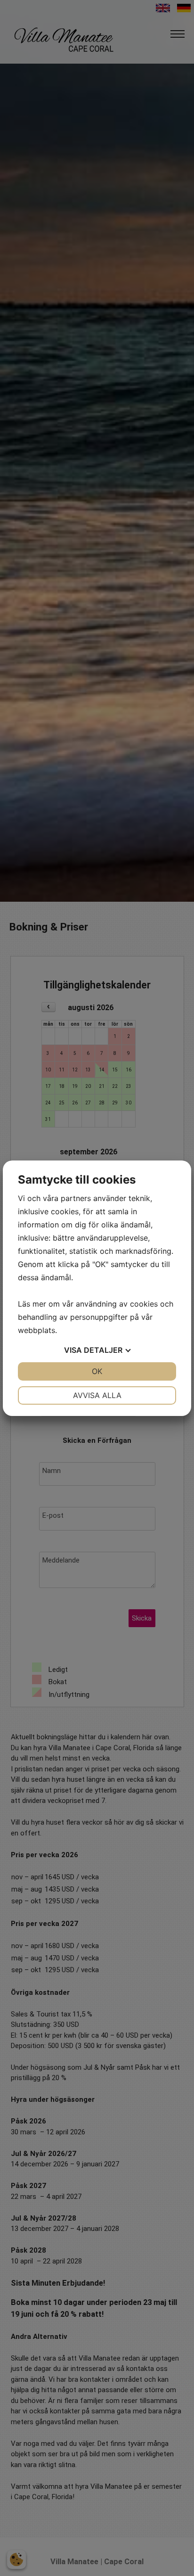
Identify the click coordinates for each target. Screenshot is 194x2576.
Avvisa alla (97, 1395)
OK (97, 1371)
